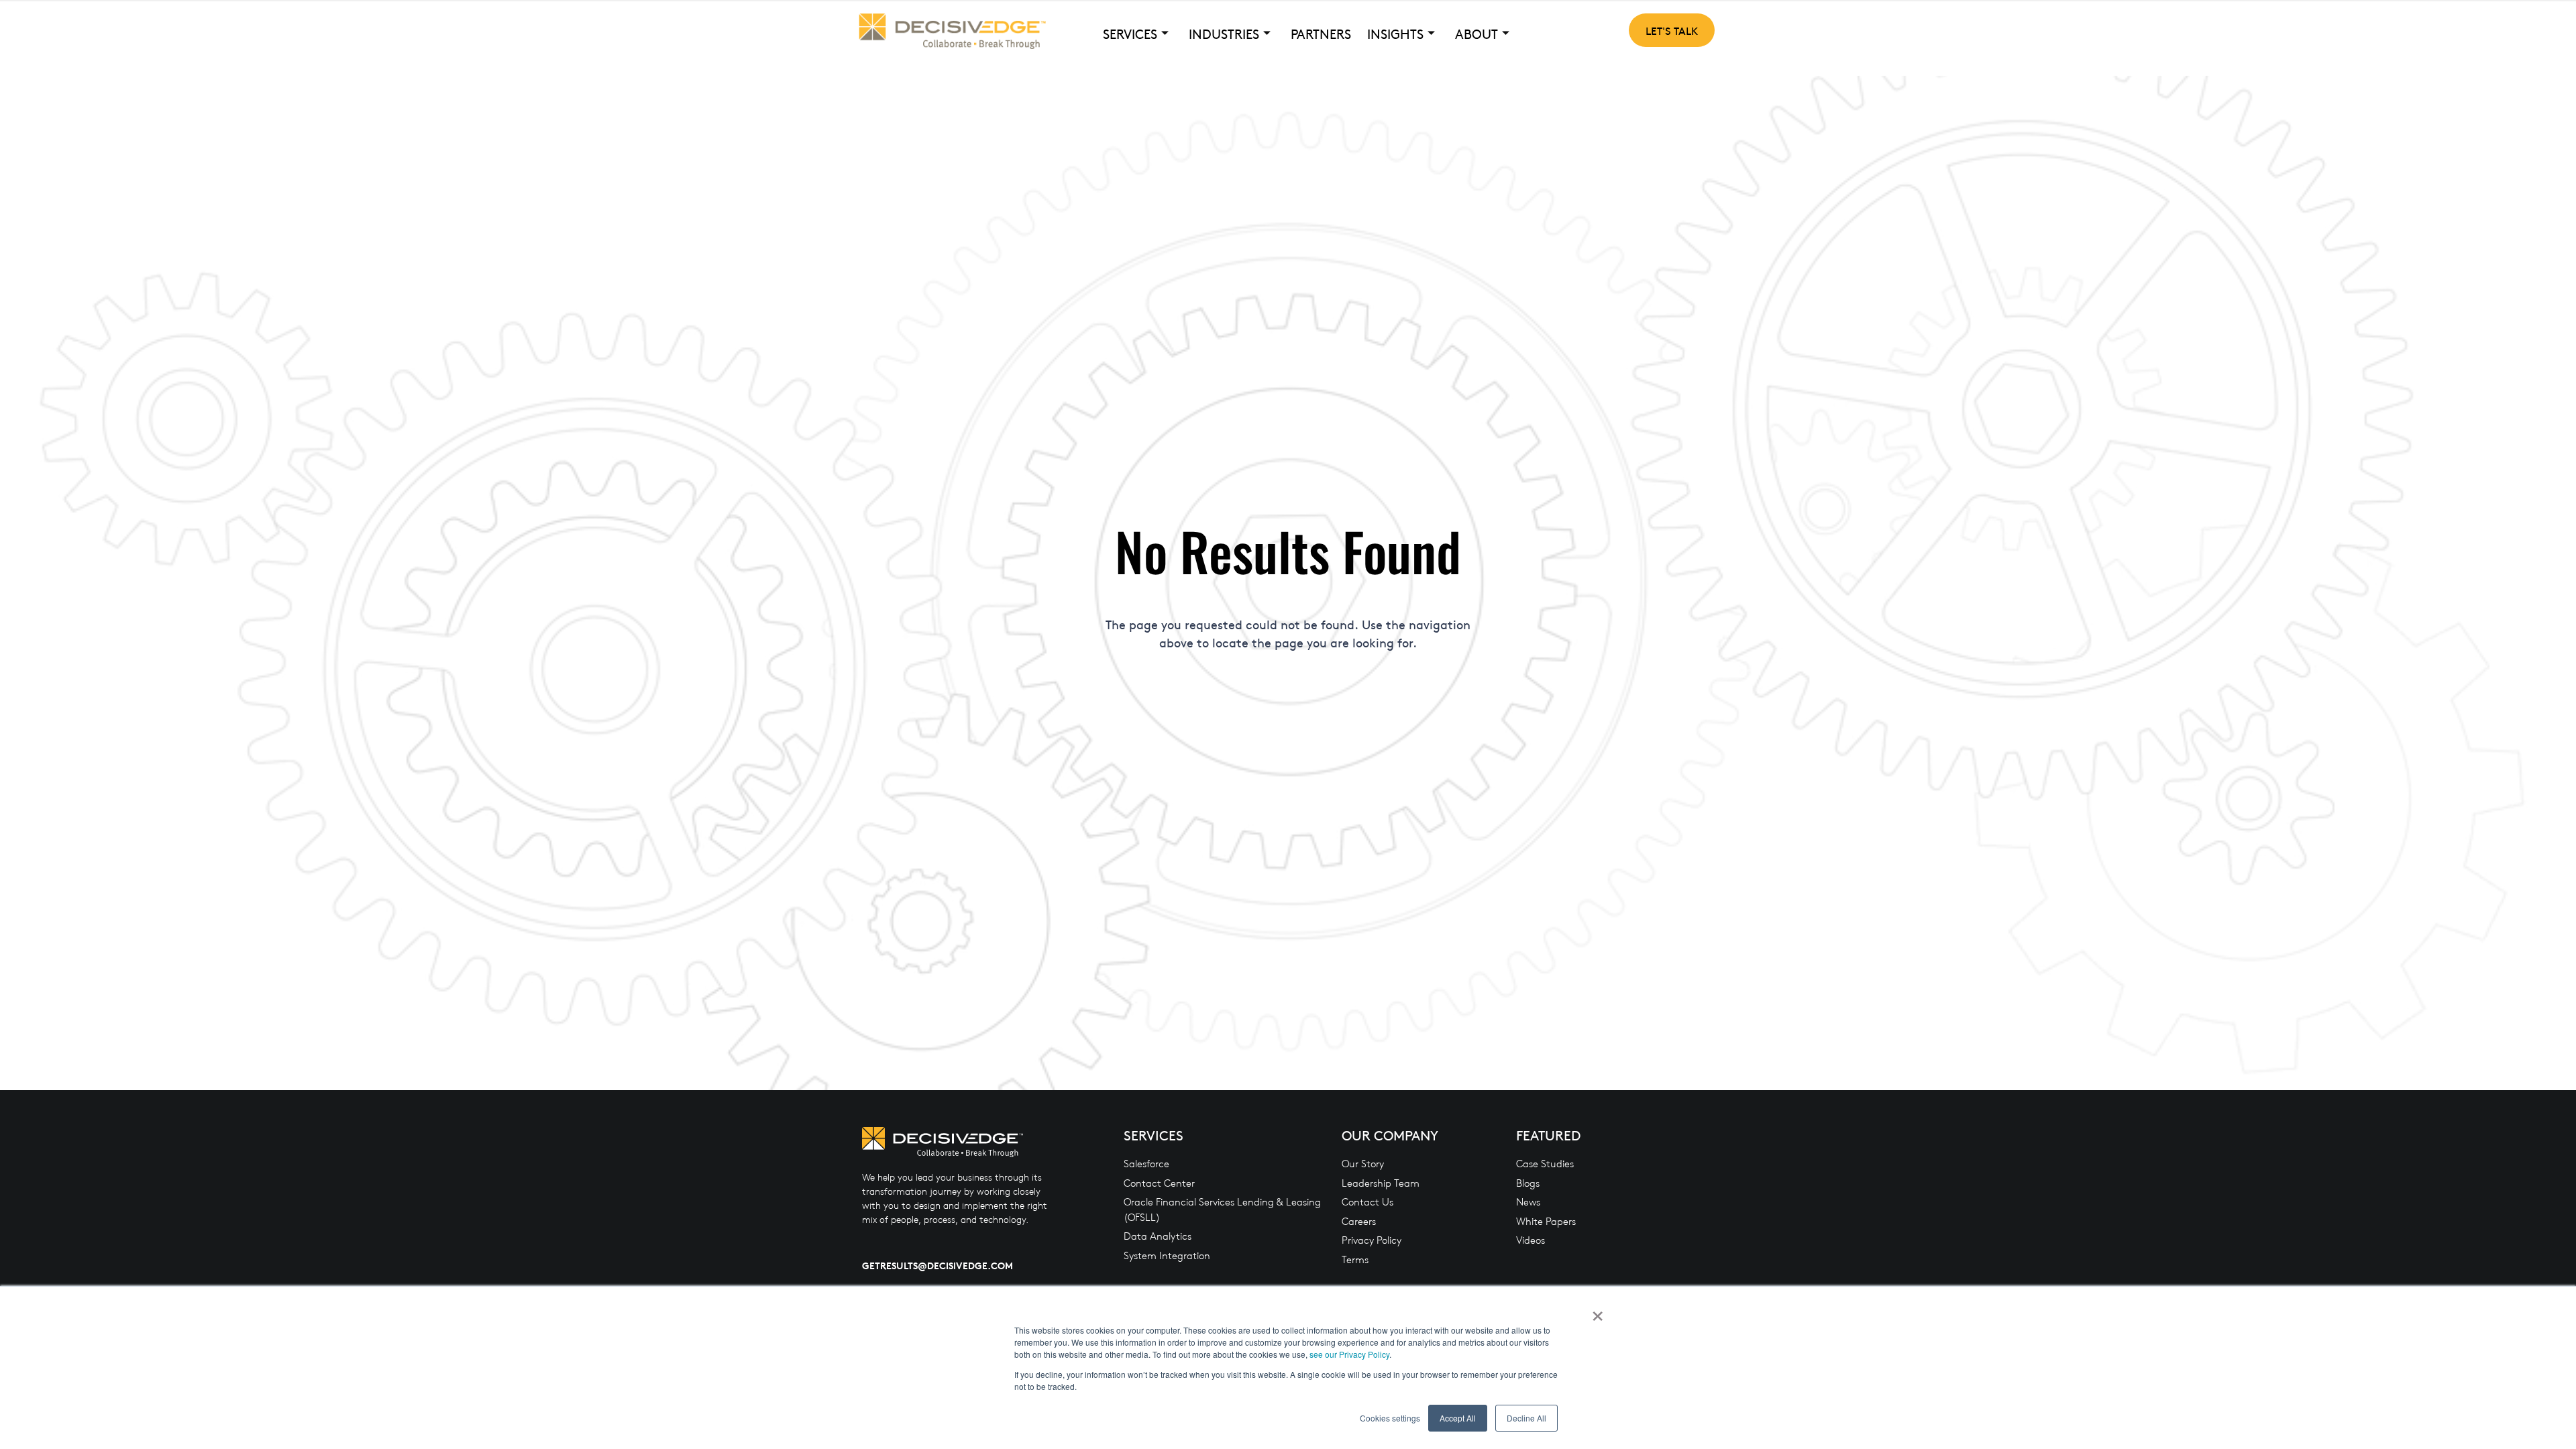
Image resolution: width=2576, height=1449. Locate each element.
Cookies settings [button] (1390, 1418)
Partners (1321, 34)
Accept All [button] (1458, 1418)
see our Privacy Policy (1349, 1354)
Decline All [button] (1526, 1418)
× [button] (1598, 1311)
